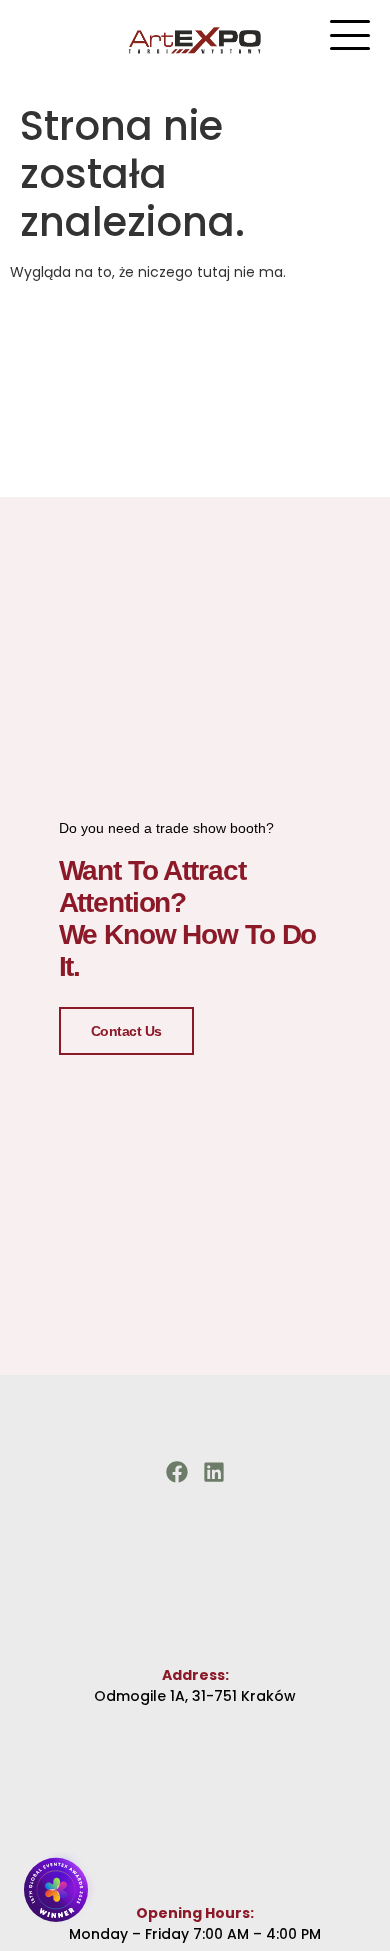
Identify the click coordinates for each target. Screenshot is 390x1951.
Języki (189, 36)
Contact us (127, 1031)
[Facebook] (177, 1472)
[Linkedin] (214, 1472)
